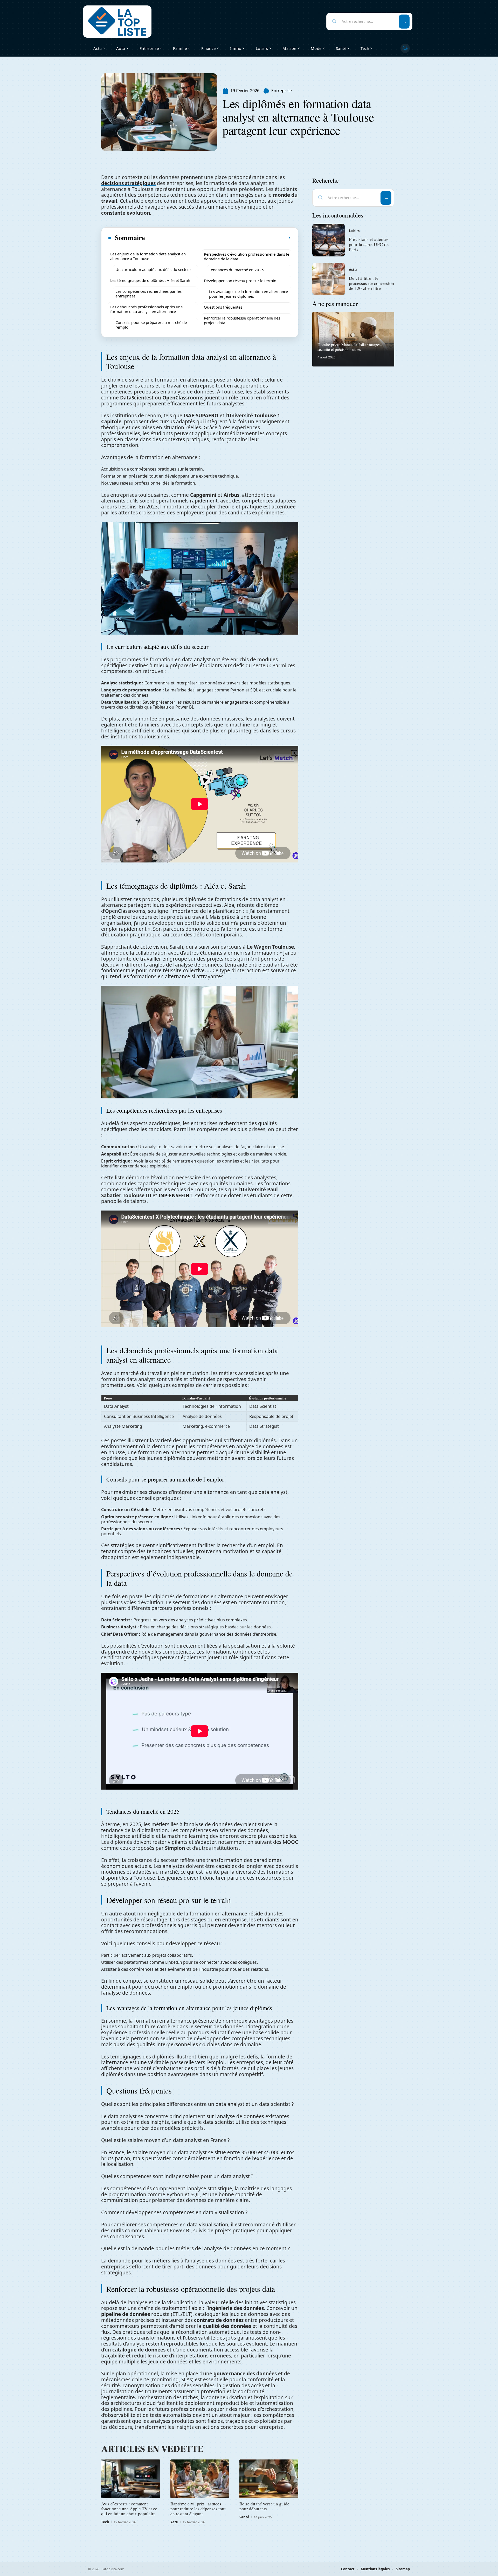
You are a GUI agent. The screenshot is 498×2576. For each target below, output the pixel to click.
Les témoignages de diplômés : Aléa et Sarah (150, 280)
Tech (105, 2522)
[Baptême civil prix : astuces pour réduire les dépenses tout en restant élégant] (200, 2479)
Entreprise (282, 91)
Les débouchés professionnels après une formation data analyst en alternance (146, 309)
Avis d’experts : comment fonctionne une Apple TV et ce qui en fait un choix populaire (129, 2509)
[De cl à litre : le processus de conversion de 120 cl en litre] (329, 279)
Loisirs (354, 231)
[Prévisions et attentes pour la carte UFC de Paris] (329, 240)
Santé (244, 2517)
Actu (174, 2522)
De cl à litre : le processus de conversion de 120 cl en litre (371, 283)
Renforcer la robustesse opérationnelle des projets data (242, 320)
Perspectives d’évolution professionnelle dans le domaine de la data (247, 256)
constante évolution (126, 213)
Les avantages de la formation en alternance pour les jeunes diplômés (248, 294)
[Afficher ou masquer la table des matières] (218, 237)
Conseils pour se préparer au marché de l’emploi (151, 325)
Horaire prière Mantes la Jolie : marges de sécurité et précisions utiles (351, 347)
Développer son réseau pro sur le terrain (240, 281)
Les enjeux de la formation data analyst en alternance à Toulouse (148, 256)
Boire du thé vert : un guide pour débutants (264, 2506)
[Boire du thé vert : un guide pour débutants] (269, 2479)
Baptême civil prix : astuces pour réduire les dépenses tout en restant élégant (198, 2509)
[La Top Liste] (117, 22)
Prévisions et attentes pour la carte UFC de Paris (369, 244)
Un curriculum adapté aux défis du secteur (153, 269)
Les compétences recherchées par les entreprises (148, 294)
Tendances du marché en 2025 (236, 270)
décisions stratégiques (128, 183)
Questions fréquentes (223, 307)
